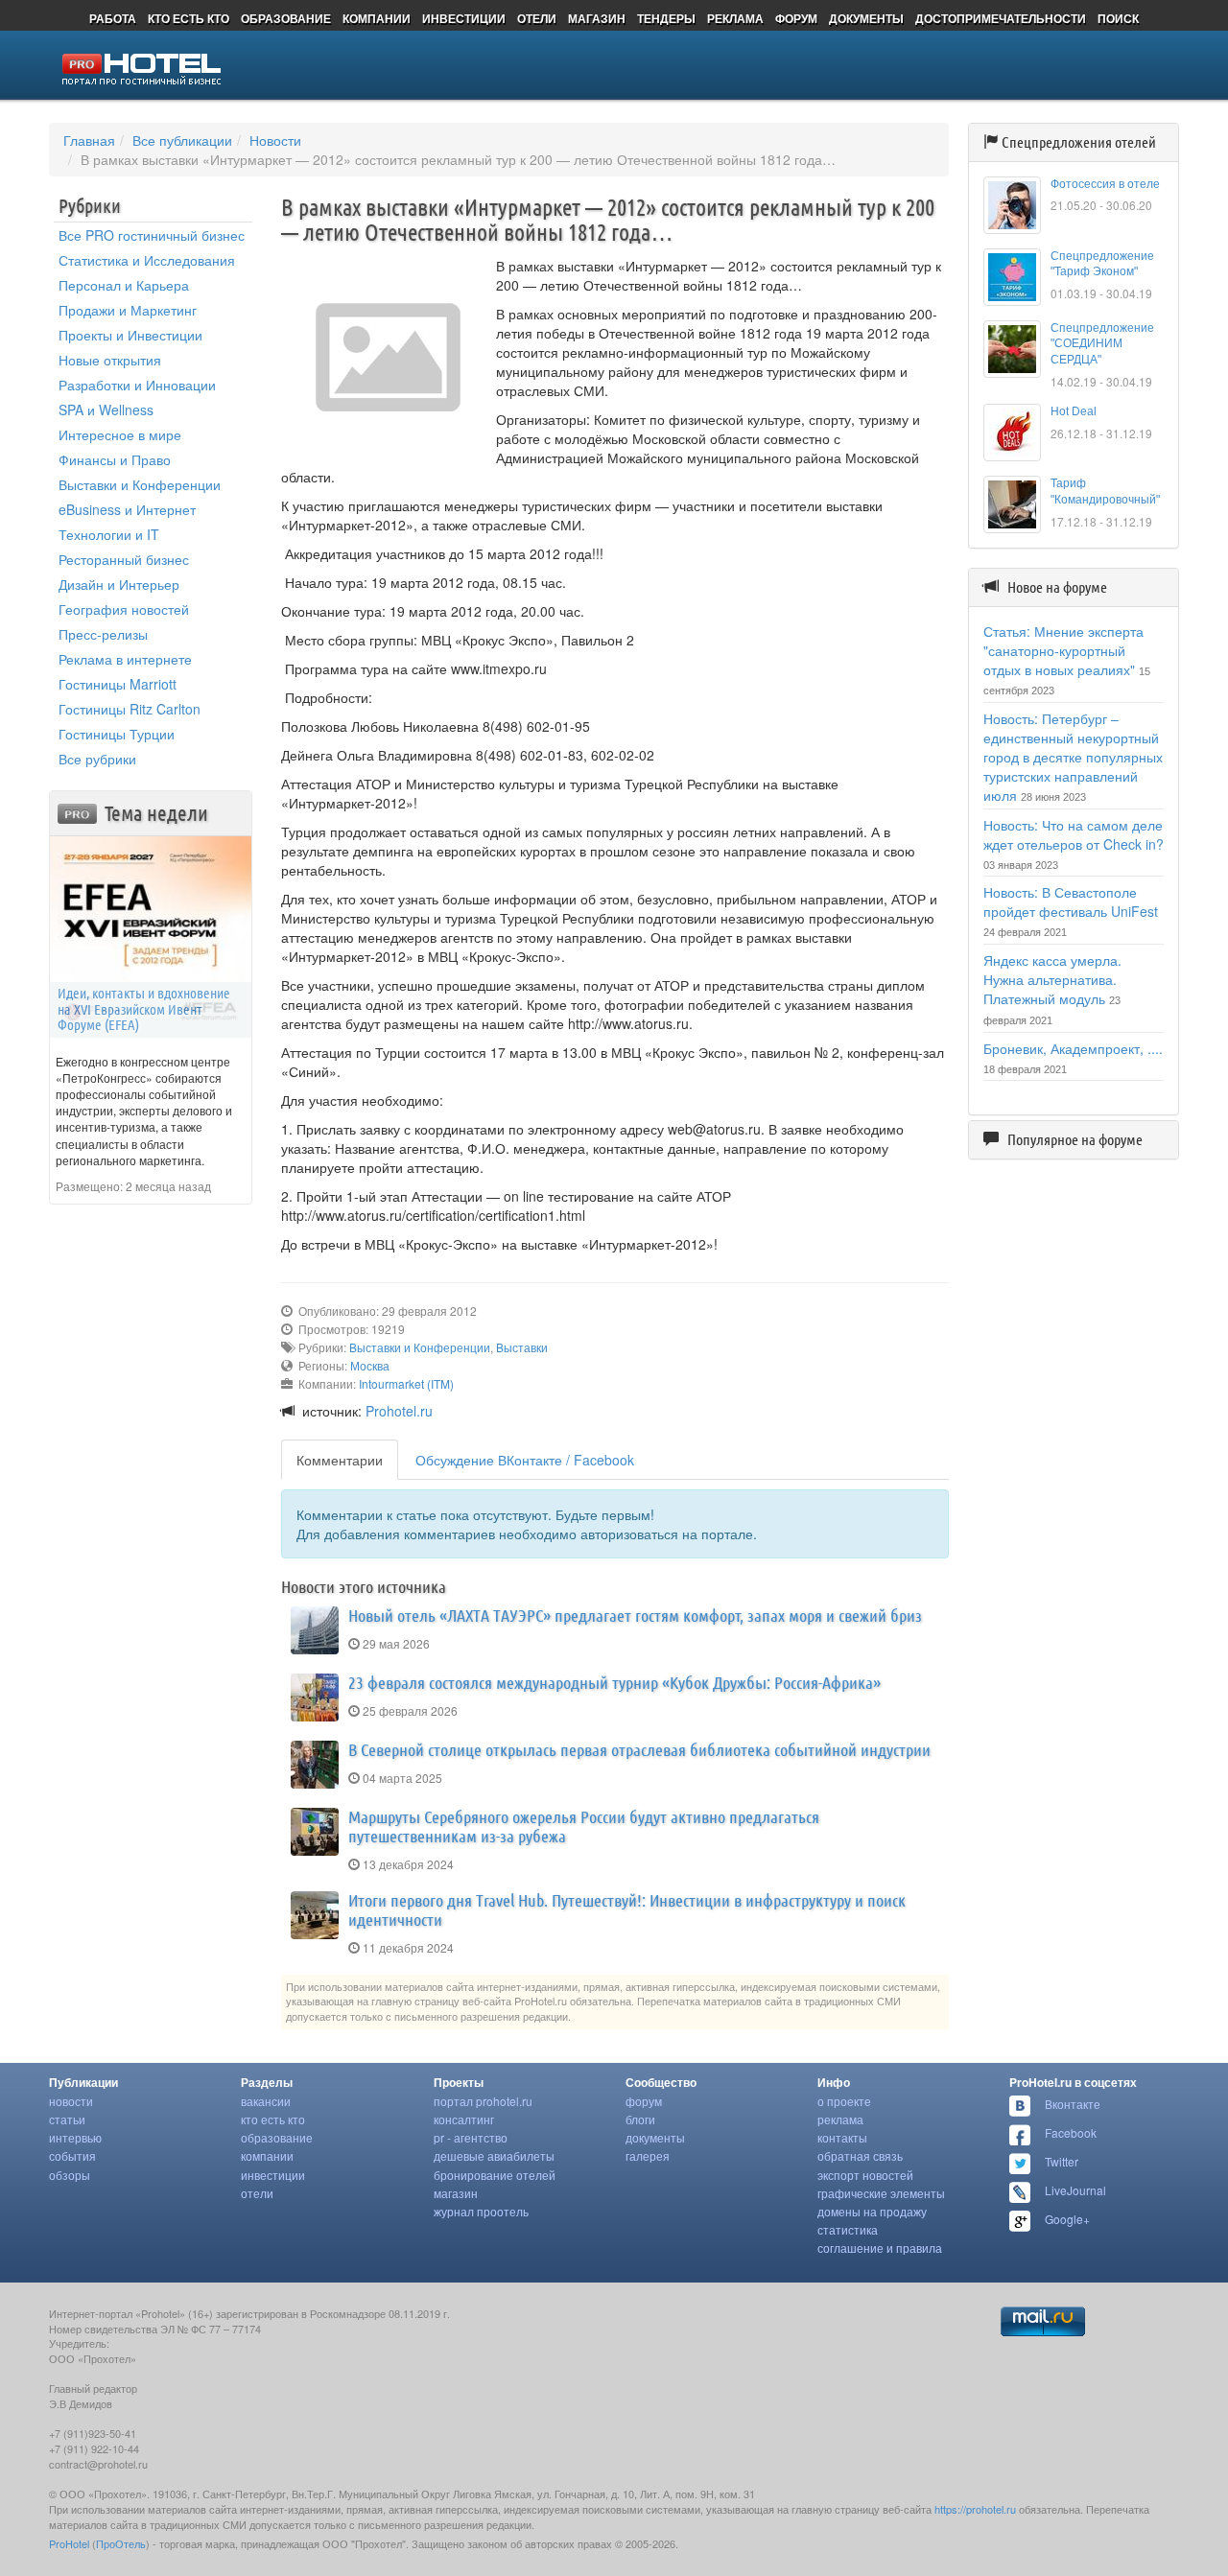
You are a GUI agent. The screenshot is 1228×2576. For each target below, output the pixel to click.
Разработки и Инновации (137, 385)
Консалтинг (464, 2119)
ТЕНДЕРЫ (666, 18)
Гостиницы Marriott (118, 684)
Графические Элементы (881, 2193)
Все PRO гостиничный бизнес (152, 235)
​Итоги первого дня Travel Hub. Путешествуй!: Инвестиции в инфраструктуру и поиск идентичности (627, 1909)
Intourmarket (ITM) (406, 1383)
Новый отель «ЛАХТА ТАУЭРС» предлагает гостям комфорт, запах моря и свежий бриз (635, 1615)
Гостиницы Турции (117, 734)
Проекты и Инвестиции (130, 335)
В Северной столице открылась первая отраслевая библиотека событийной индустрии (639, 1749)
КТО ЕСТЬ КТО (189, 18)
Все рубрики (97, 759)
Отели (257, 2193)
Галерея (648, 2155)
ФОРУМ (796, 18)
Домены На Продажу (872, 2211)
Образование (277, 2137)
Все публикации (182, 140)
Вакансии (266, 2101)
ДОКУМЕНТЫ (866, 18)
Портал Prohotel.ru (483, 2101)
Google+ (1067, 2219)
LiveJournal (1075, 2190)
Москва (370, 1365)
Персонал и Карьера (124, 285)
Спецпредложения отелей (1079, 142)
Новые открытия (110, 360)
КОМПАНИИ (377, 18)
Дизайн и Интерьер (119, 584)
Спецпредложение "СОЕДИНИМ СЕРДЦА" (1102, 344)
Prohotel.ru (399, 1411)
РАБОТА (113, 18)
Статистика (848, 2229)
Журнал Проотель (481, 2211)
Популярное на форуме (1075, 1139)
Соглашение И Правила (880, 2248)
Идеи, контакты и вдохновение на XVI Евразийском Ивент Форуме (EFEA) (144, 1009)
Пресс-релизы (103, 634)
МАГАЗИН (597, 18)
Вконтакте (1073, 2104)
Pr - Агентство (471, 2137)
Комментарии (340, 1460)
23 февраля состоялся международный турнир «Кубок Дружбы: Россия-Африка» (614, 1682)
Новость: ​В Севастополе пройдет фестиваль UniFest (1071, 902)
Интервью (75, 2137)
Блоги (640, 2119)
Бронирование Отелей (495, 2175)
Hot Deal (1074, 411)
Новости (275, 140)
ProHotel (69, 2543)
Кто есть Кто (273, 2119)
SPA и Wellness (106, 410)
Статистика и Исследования (147, 260)
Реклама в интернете (125, 659)
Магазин (456, 2193)
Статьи (67, 2119)
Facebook (1071, 2132)
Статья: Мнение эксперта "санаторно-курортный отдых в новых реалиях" (1063, 650)
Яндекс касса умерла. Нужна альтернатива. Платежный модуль (1052, 979)
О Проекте (844, 2101)
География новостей (124, 609)
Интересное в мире (120, 434)
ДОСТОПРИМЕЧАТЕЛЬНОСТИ (1001, 18)
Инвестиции (273, 2175)
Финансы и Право (115, 459)
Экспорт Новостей (865, 2175)
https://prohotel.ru (975, 2509)
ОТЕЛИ (537, 18)
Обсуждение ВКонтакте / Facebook (525, 1460)
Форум (644, 2101)
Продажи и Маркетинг (128, 310)
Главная (89, 140)
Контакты (842, 2137)
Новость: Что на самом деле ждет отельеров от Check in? (1074, 834)
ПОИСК (1118, 18)
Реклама (840, 2119)
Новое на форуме (1057, 587)
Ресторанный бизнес (124, 559)
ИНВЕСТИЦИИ (464, 18)
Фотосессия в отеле (1105, 184)
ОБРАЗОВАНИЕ (286, 18)
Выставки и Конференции (140, 484)
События (72, 2155)
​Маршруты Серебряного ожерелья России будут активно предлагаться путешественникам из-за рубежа (584, 1826)
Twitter (1062, 2161)
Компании (267, 2155)
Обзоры (70, 2175)
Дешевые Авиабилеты (494, 2155)
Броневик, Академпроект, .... (1073, 1048)
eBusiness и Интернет (127, 509)
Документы (655, 2137)
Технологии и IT (109, 534)
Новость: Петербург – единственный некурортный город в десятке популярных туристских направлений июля (1073, 757)
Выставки (522, 1347)
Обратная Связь (860, 2155)
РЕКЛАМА (735, 18)
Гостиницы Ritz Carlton (130, 709)
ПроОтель (121, 2543)
